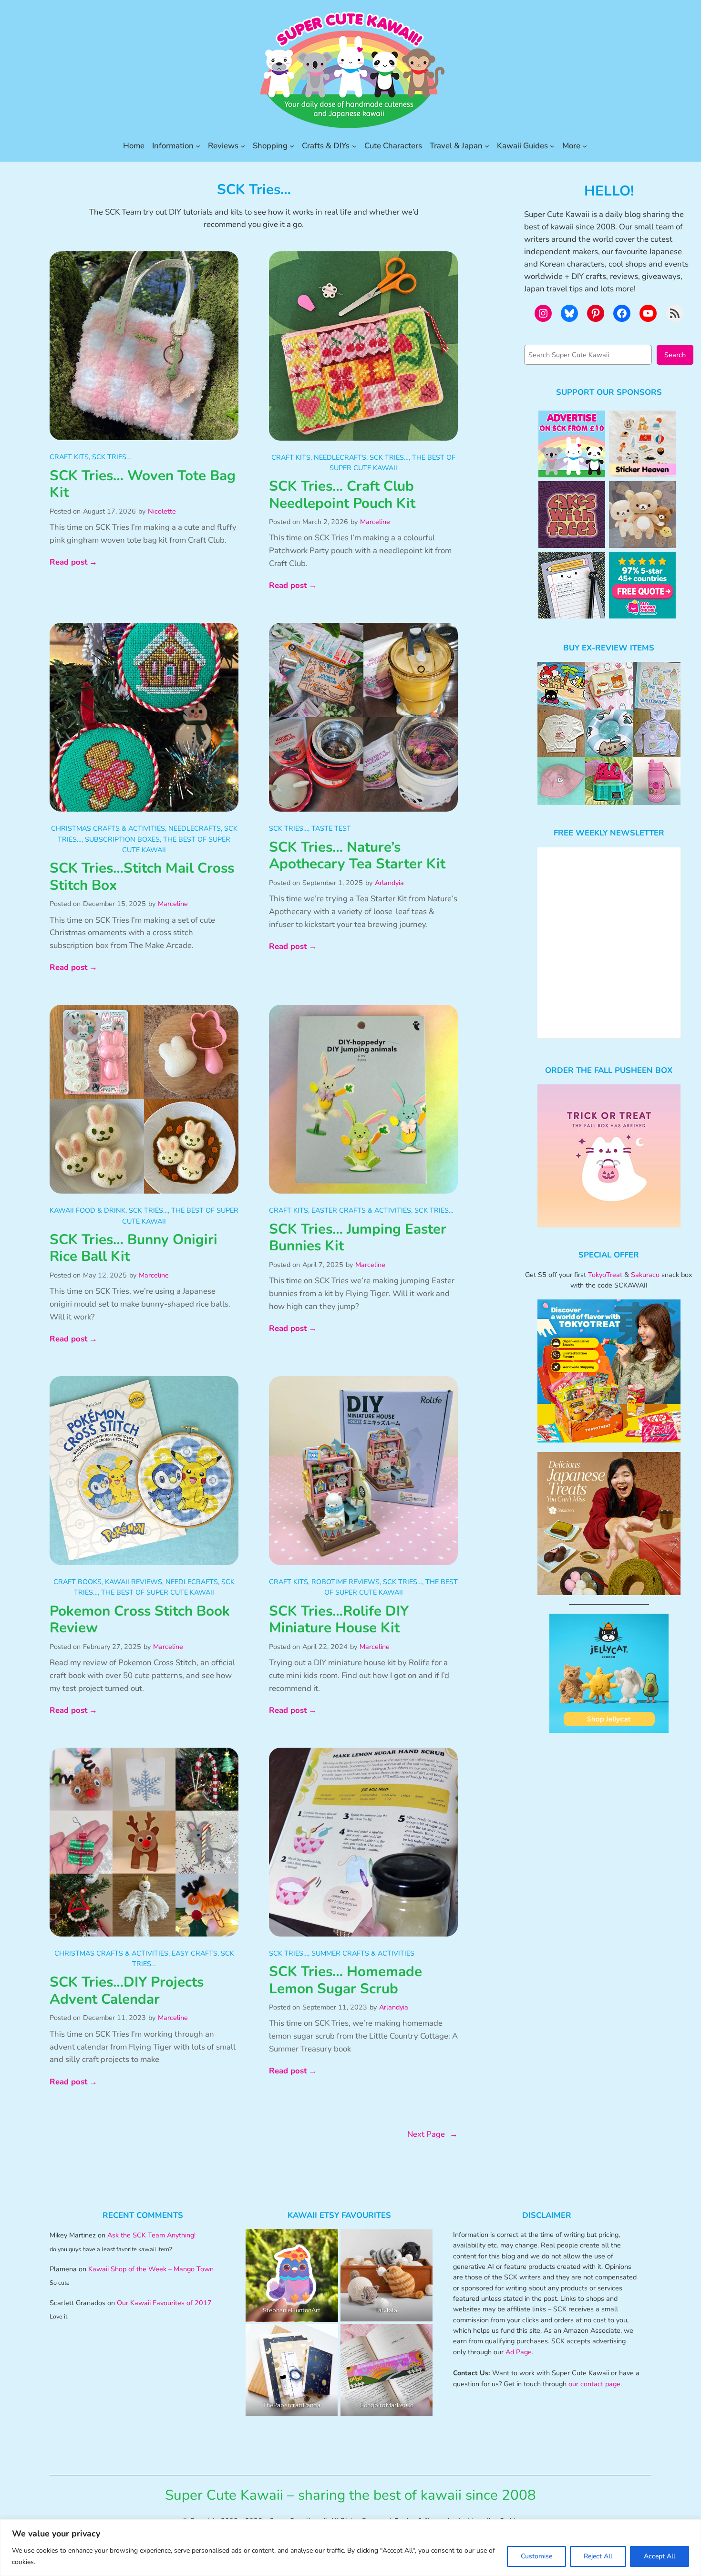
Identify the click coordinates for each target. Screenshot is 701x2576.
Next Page (433, 2134)
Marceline (375, 522)
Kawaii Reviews (134, 1582)
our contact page (594, 2384)
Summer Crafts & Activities (363, 1953)
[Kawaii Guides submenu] (552, 146)
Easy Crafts (195, 1953)
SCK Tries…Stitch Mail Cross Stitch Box (142, 877)
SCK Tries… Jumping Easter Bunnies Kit (358, 1238)
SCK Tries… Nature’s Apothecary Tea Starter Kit (357, 856)
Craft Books (77, 1582)
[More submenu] (585, 146)
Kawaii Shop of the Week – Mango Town (151, 2269)
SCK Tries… (112, 457)
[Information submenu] (198, 146)
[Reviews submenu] (243, 146)
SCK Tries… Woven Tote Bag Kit (143, 484)
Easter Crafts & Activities (361, 1210)
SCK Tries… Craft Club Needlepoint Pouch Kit (342, 495)
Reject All (598, 2556)
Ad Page (519, 2352)
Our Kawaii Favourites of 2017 (164, 2303)
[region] (350, 2548)
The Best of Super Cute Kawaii (158, 1592)
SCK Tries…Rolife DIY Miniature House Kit (339, 1620)
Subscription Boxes (122, 839)
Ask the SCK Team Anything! (151, 2235)
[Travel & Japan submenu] (487, 146)
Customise (536, 2556)
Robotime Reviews (345, 1582)
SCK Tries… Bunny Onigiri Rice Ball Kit (134, 1248)
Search (675, 355)
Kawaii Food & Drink (88, 1210)
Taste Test (331, 828)
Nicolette (162, 511)
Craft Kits (69, 457)
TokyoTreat (605, 1275)
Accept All (660, 2556)
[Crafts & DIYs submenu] (354, 146)
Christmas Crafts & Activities (108, 828)
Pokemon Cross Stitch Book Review (140, 1620)
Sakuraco (645, 1275)
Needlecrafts (340, 457)
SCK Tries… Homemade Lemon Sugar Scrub (345, 1980)
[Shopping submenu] (292, 146)
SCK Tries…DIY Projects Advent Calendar (127, 1991)
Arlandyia (389, 883)
